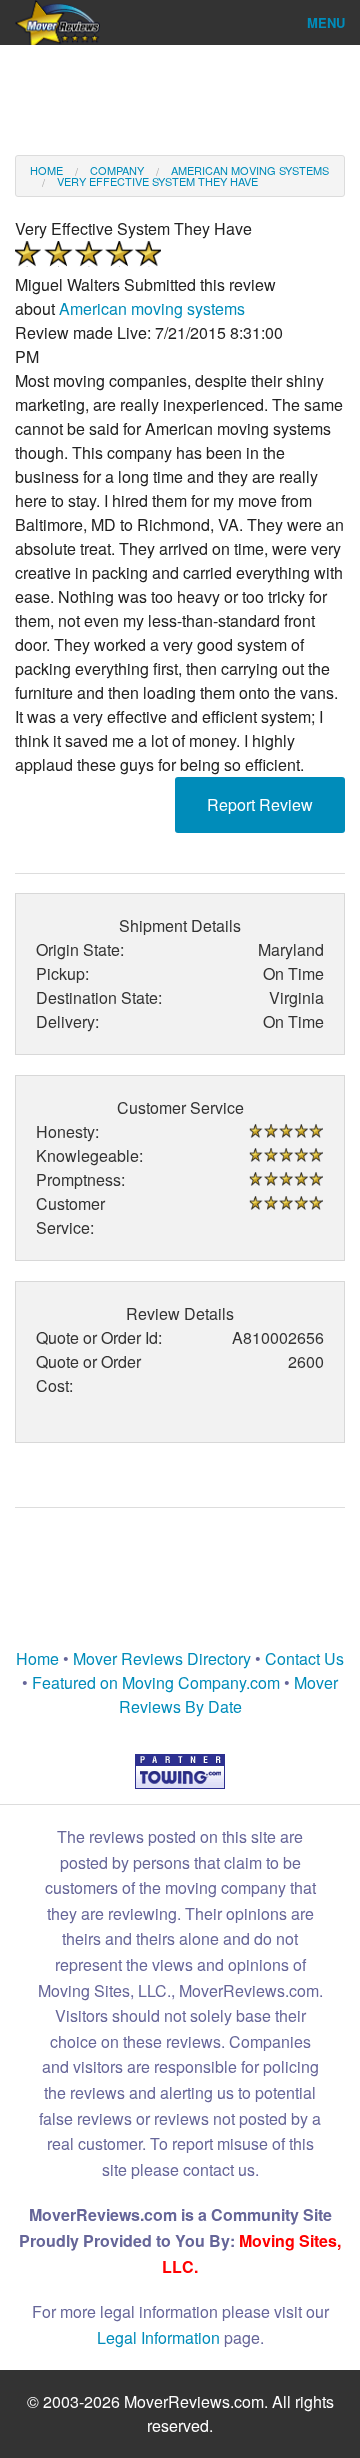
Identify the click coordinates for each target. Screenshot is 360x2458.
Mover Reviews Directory (162, 1658)
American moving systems (250, 170)
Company (117, 170)
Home (46, 170)
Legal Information (158, 2337)
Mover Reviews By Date (229, 1694)
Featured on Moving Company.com (156, 1682)
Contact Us (304, 1658)
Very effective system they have (157, 181)
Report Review (260, 804)
